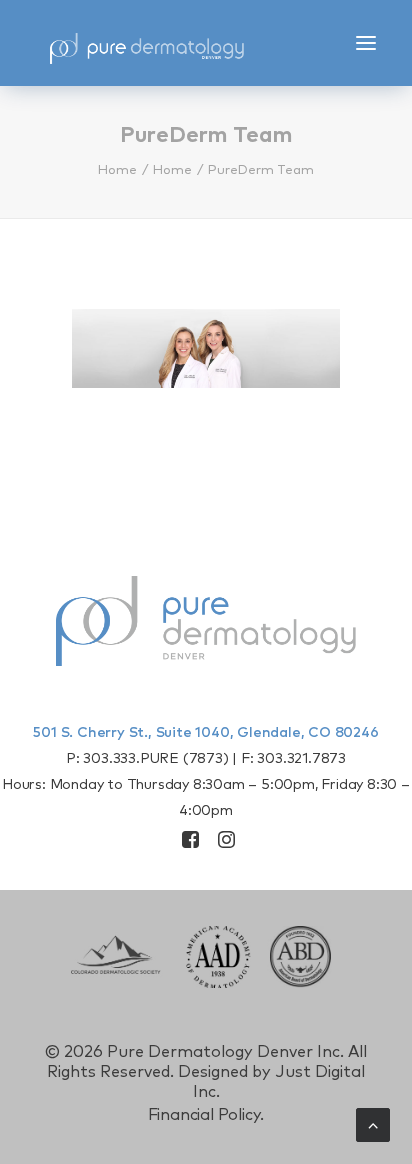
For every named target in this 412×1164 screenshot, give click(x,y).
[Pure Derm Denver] (164, 43)
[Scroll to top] (373, 1124)
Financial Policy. (206, 1115)
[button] (366, 43)
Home (117, 170)
